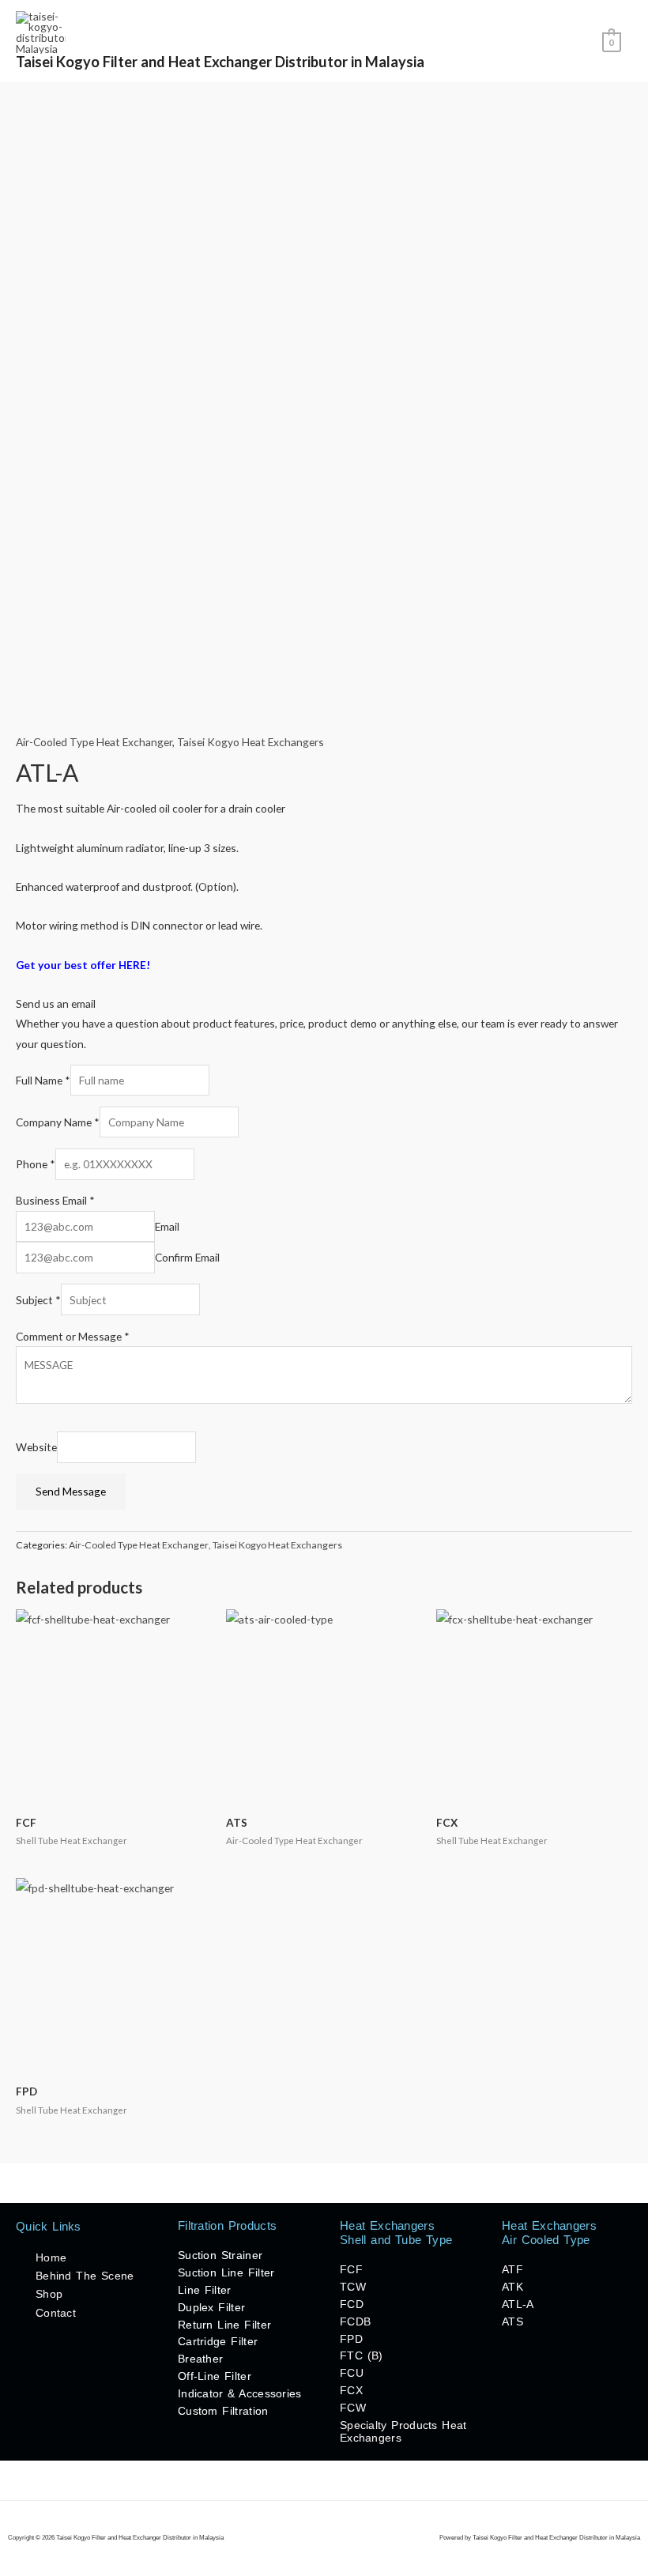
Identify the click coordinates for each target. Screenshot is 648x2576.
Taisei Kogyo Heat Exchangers (251, 742)
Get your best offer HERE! (83, 965)
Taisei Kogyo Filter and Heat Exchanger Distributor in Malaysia (220, 62)
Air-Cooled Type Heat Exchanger (94, 742)
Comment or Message (73, 1336)
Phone (36, 1164)
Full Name (43, 1080)
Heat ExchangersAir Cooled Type (549, 2233)
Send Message (71, 1491)
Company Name (58, 1122)
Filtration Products (227, 2225)
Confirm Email (187, 1257)
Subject (38, 1300)
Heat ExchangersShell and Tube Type (396, 2233)
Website (36, 1447)
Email (167, 1226)
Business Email (55, 1200)
